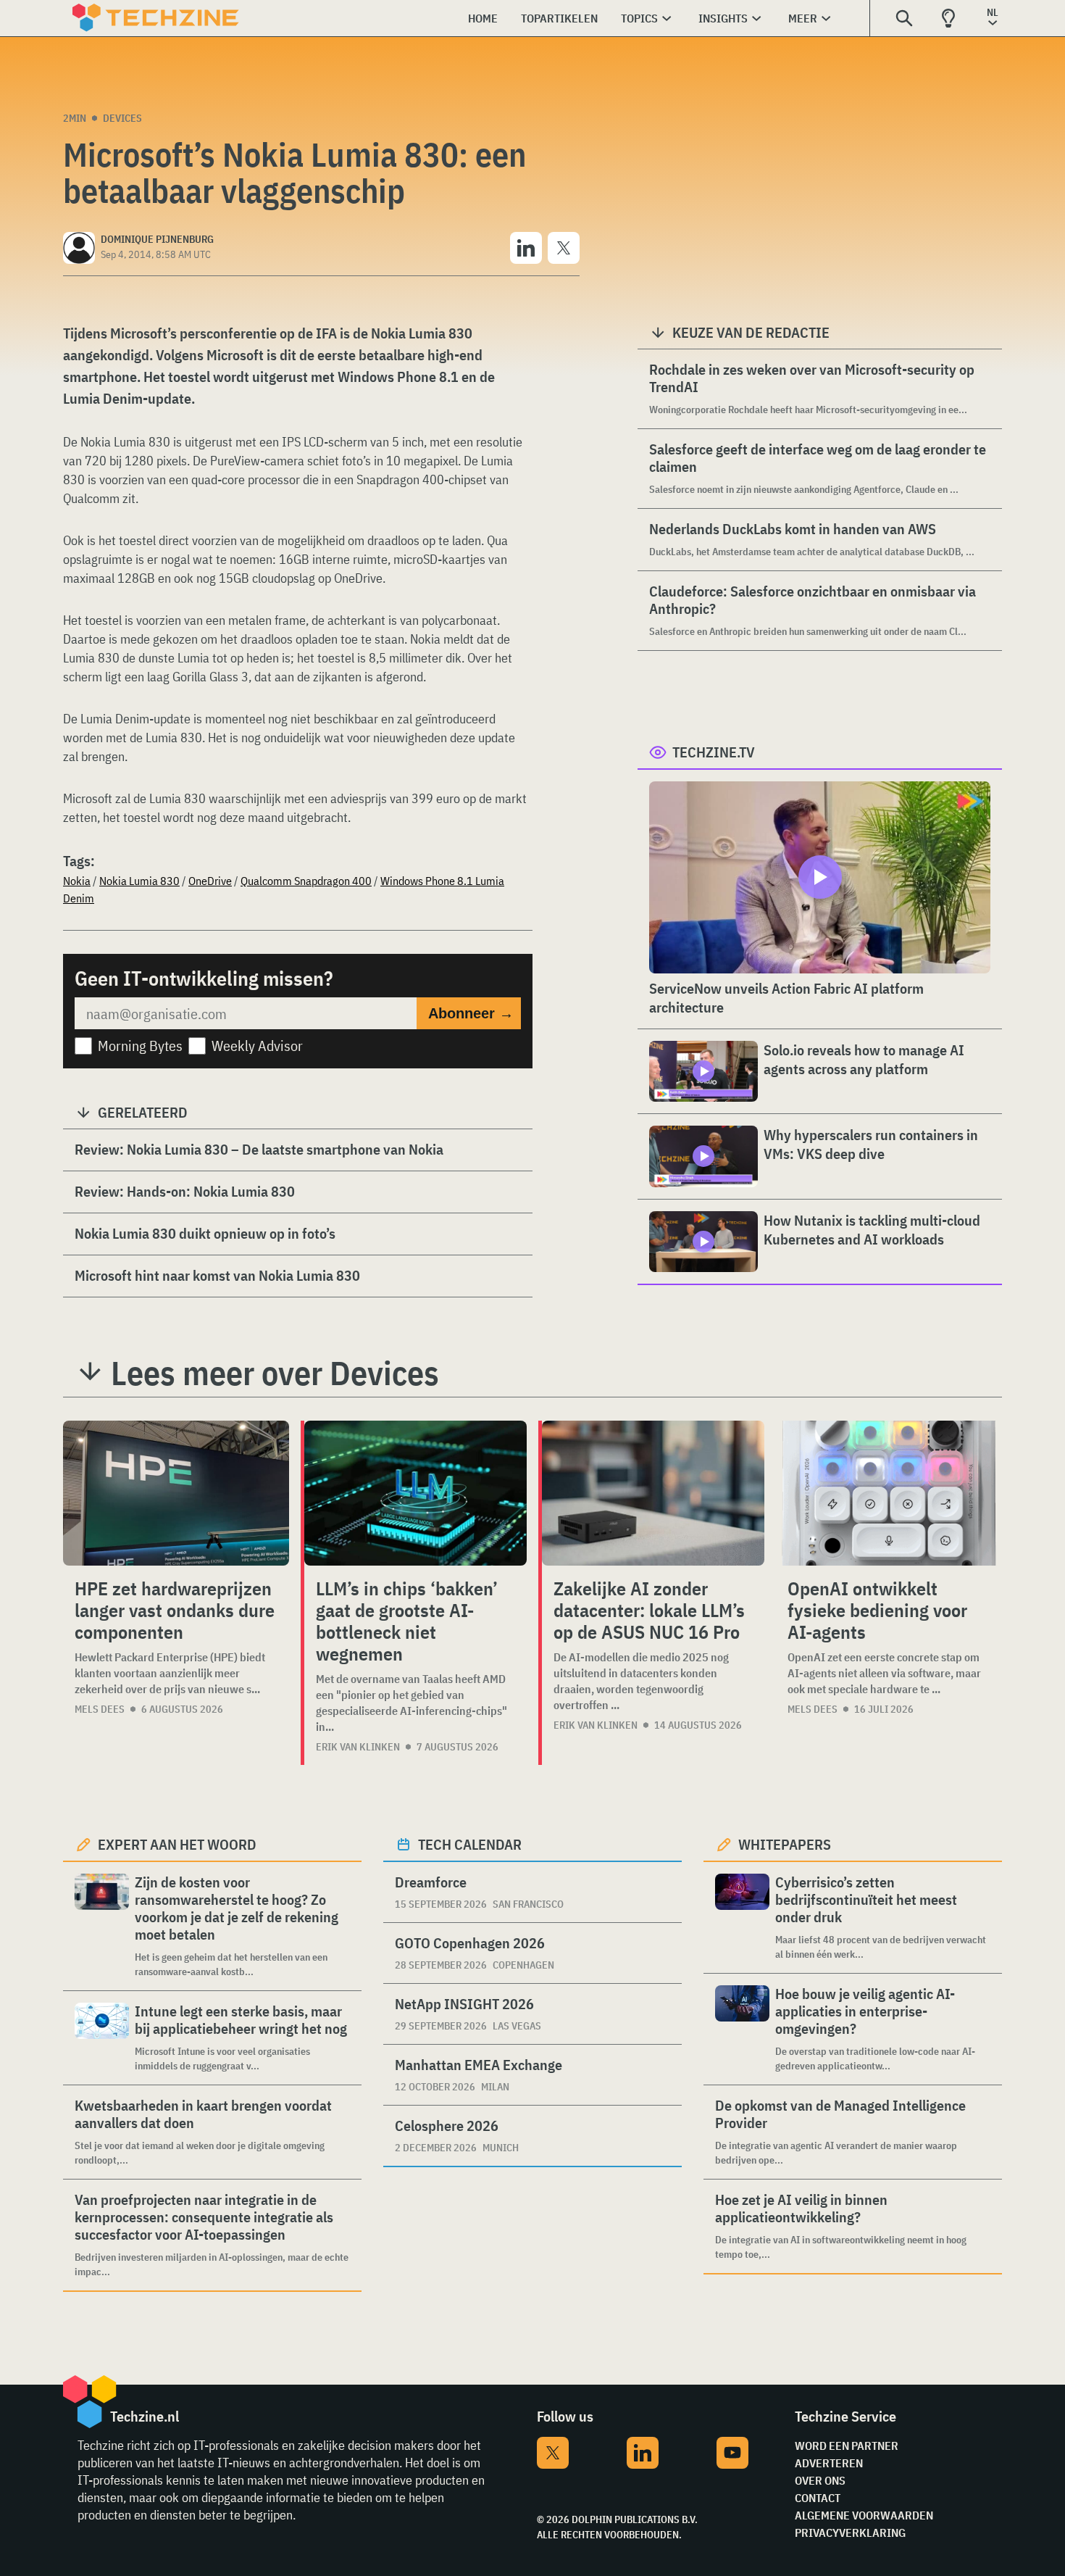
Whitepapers (785, 1844)
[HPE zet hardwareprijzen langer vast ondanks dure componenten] (176, 1493)
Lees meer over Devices (275, 1373)
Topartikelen (559, 18)
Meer (803, 18)
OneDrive (210, 881)
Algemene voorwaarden (864, 2515)
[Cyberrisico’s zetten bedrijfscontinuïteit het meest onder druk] (742, 1918)
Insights (723, 18)
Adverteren (829, 2463)
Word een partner (847, 2446)
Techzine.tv (714, 752)
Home (483, 18)
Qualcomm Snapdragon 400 (306, 881)
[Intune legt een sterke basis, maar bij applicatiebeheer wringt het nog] (102, 2038)
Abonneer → (471, 1013)
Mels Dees (100, 1709)
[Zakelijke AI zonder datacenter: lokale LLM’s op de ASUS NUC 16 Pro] (653, 1493)
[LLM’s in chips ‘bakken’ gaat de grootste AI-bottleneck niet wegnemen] (415, 1493)
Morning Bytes (140, 1046)
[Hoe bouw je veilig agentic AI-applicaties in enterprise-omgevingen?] (742, 2029)
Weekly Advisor (257, 1046)
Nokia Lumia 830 (139, 881)
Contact (818, 2498)
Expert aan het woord (177, 1844)
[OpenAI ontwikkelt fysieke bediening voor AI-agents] (889, 1493)
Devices (122, 118)
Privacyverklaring (850, 2533)
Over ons (820, 2480)
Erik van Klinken (358, 1747)
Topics (639, 18)
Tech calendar (470, 1844)
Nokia (77, 881)
